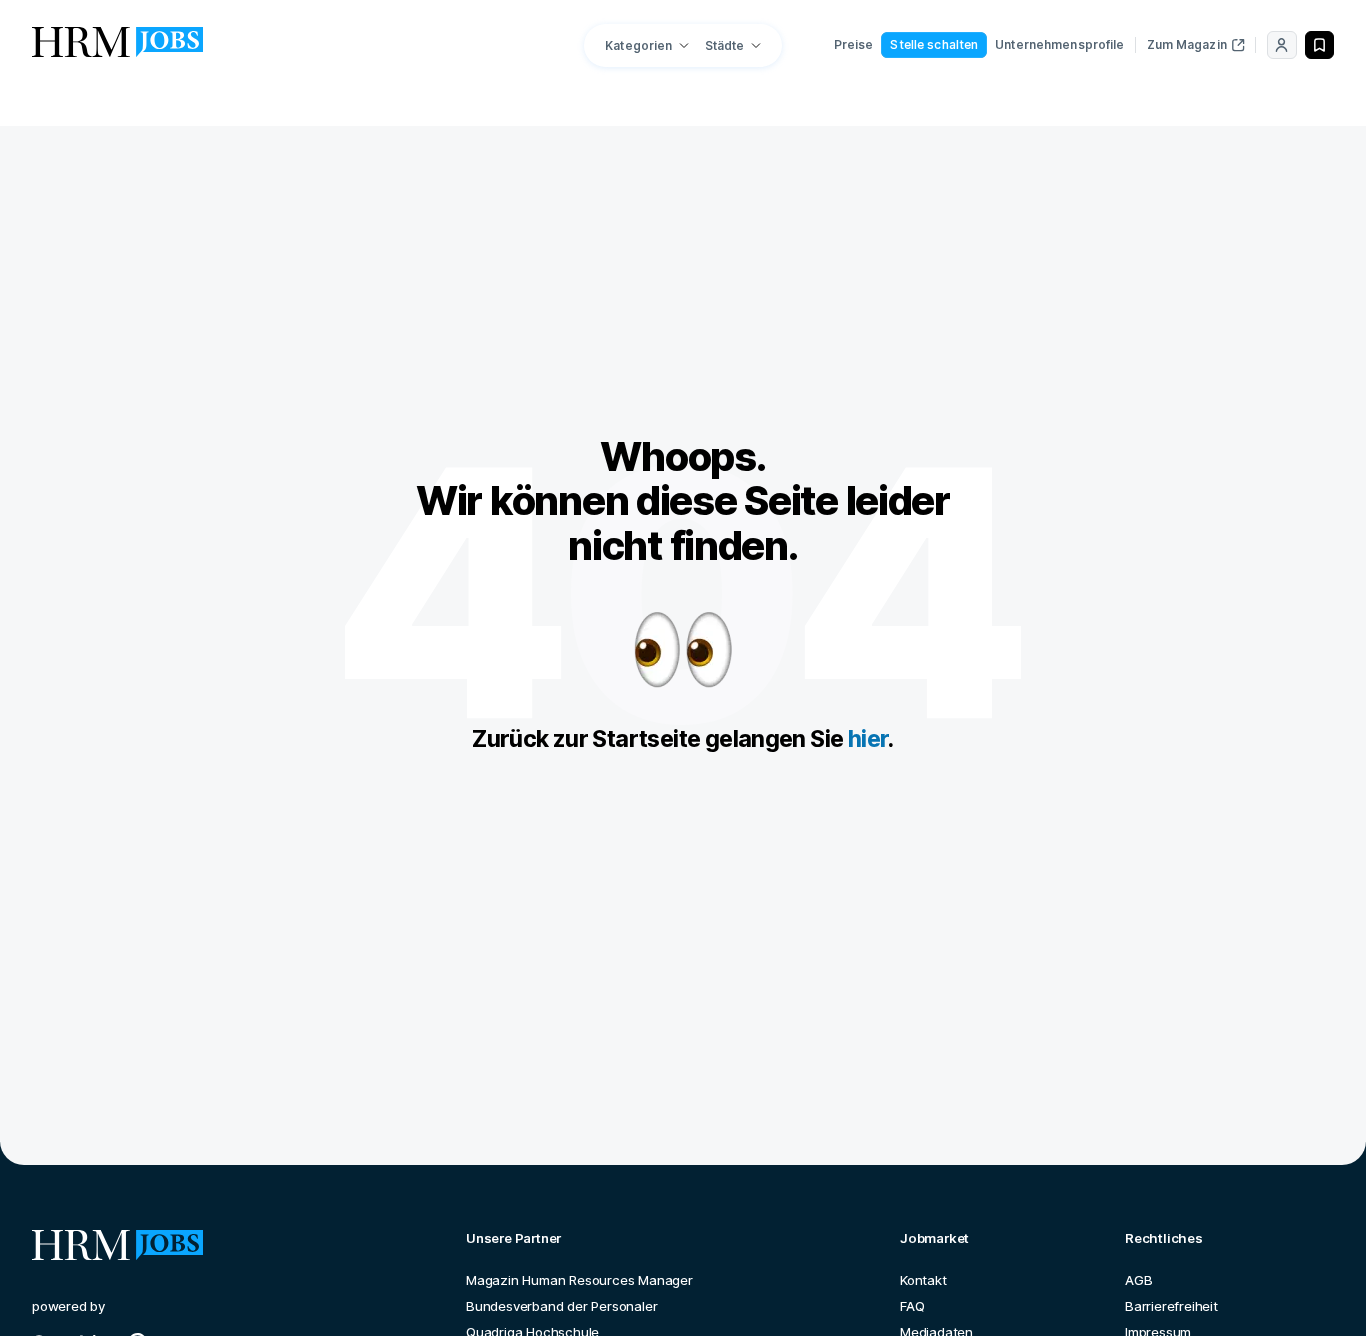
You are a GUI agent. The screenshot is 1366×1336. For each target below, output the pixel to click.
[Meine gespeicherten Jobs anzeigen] (1319, 45)
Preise (854, 44)
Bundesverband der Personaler (561, 1306)
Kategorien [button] (638, 45)
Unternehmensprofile (1059, 44)
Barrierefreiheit (1171, 1306)
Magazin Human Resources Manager (579, 1280)
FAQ (912, 1306)
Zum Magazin (1187, 44)
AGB (1138, 1280)
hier (868, 739)
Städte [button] (725, 45)
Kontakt (923, 1280)
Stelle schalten (934, 44)
